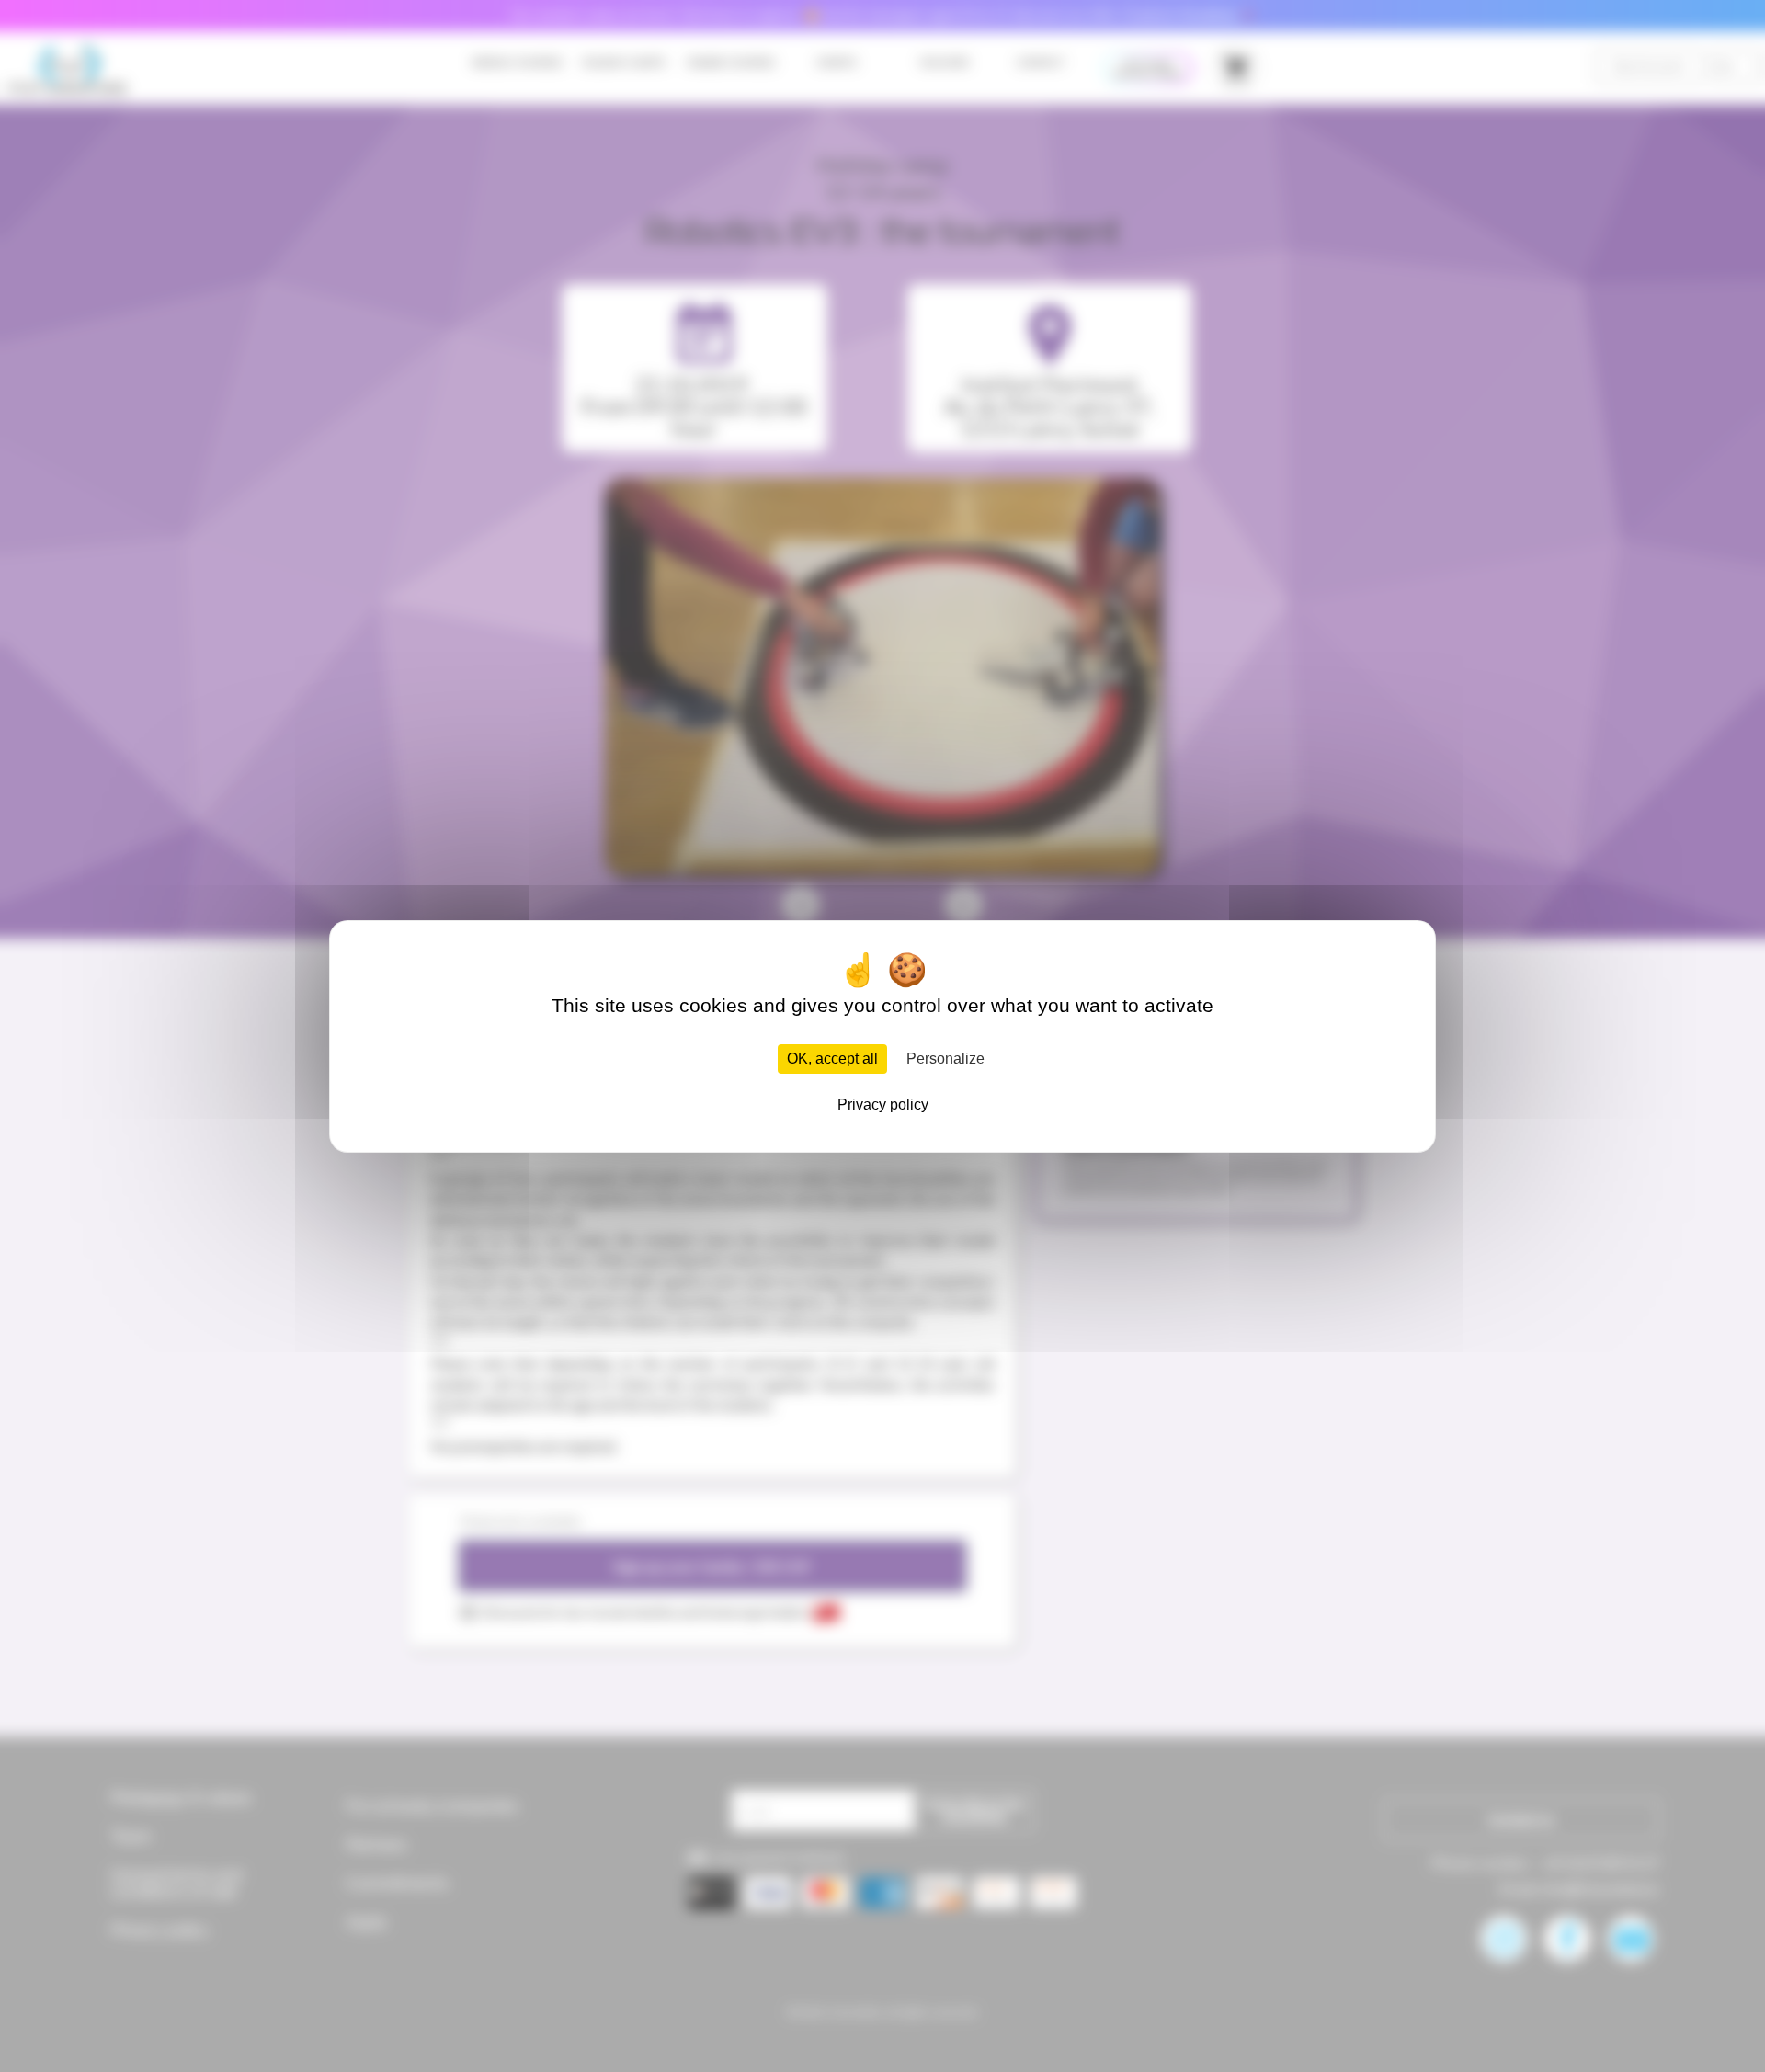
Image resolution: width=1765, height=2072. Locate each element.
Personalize (945, 1059)
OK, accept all (832, 1059)
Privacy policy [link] (883, 1104)
